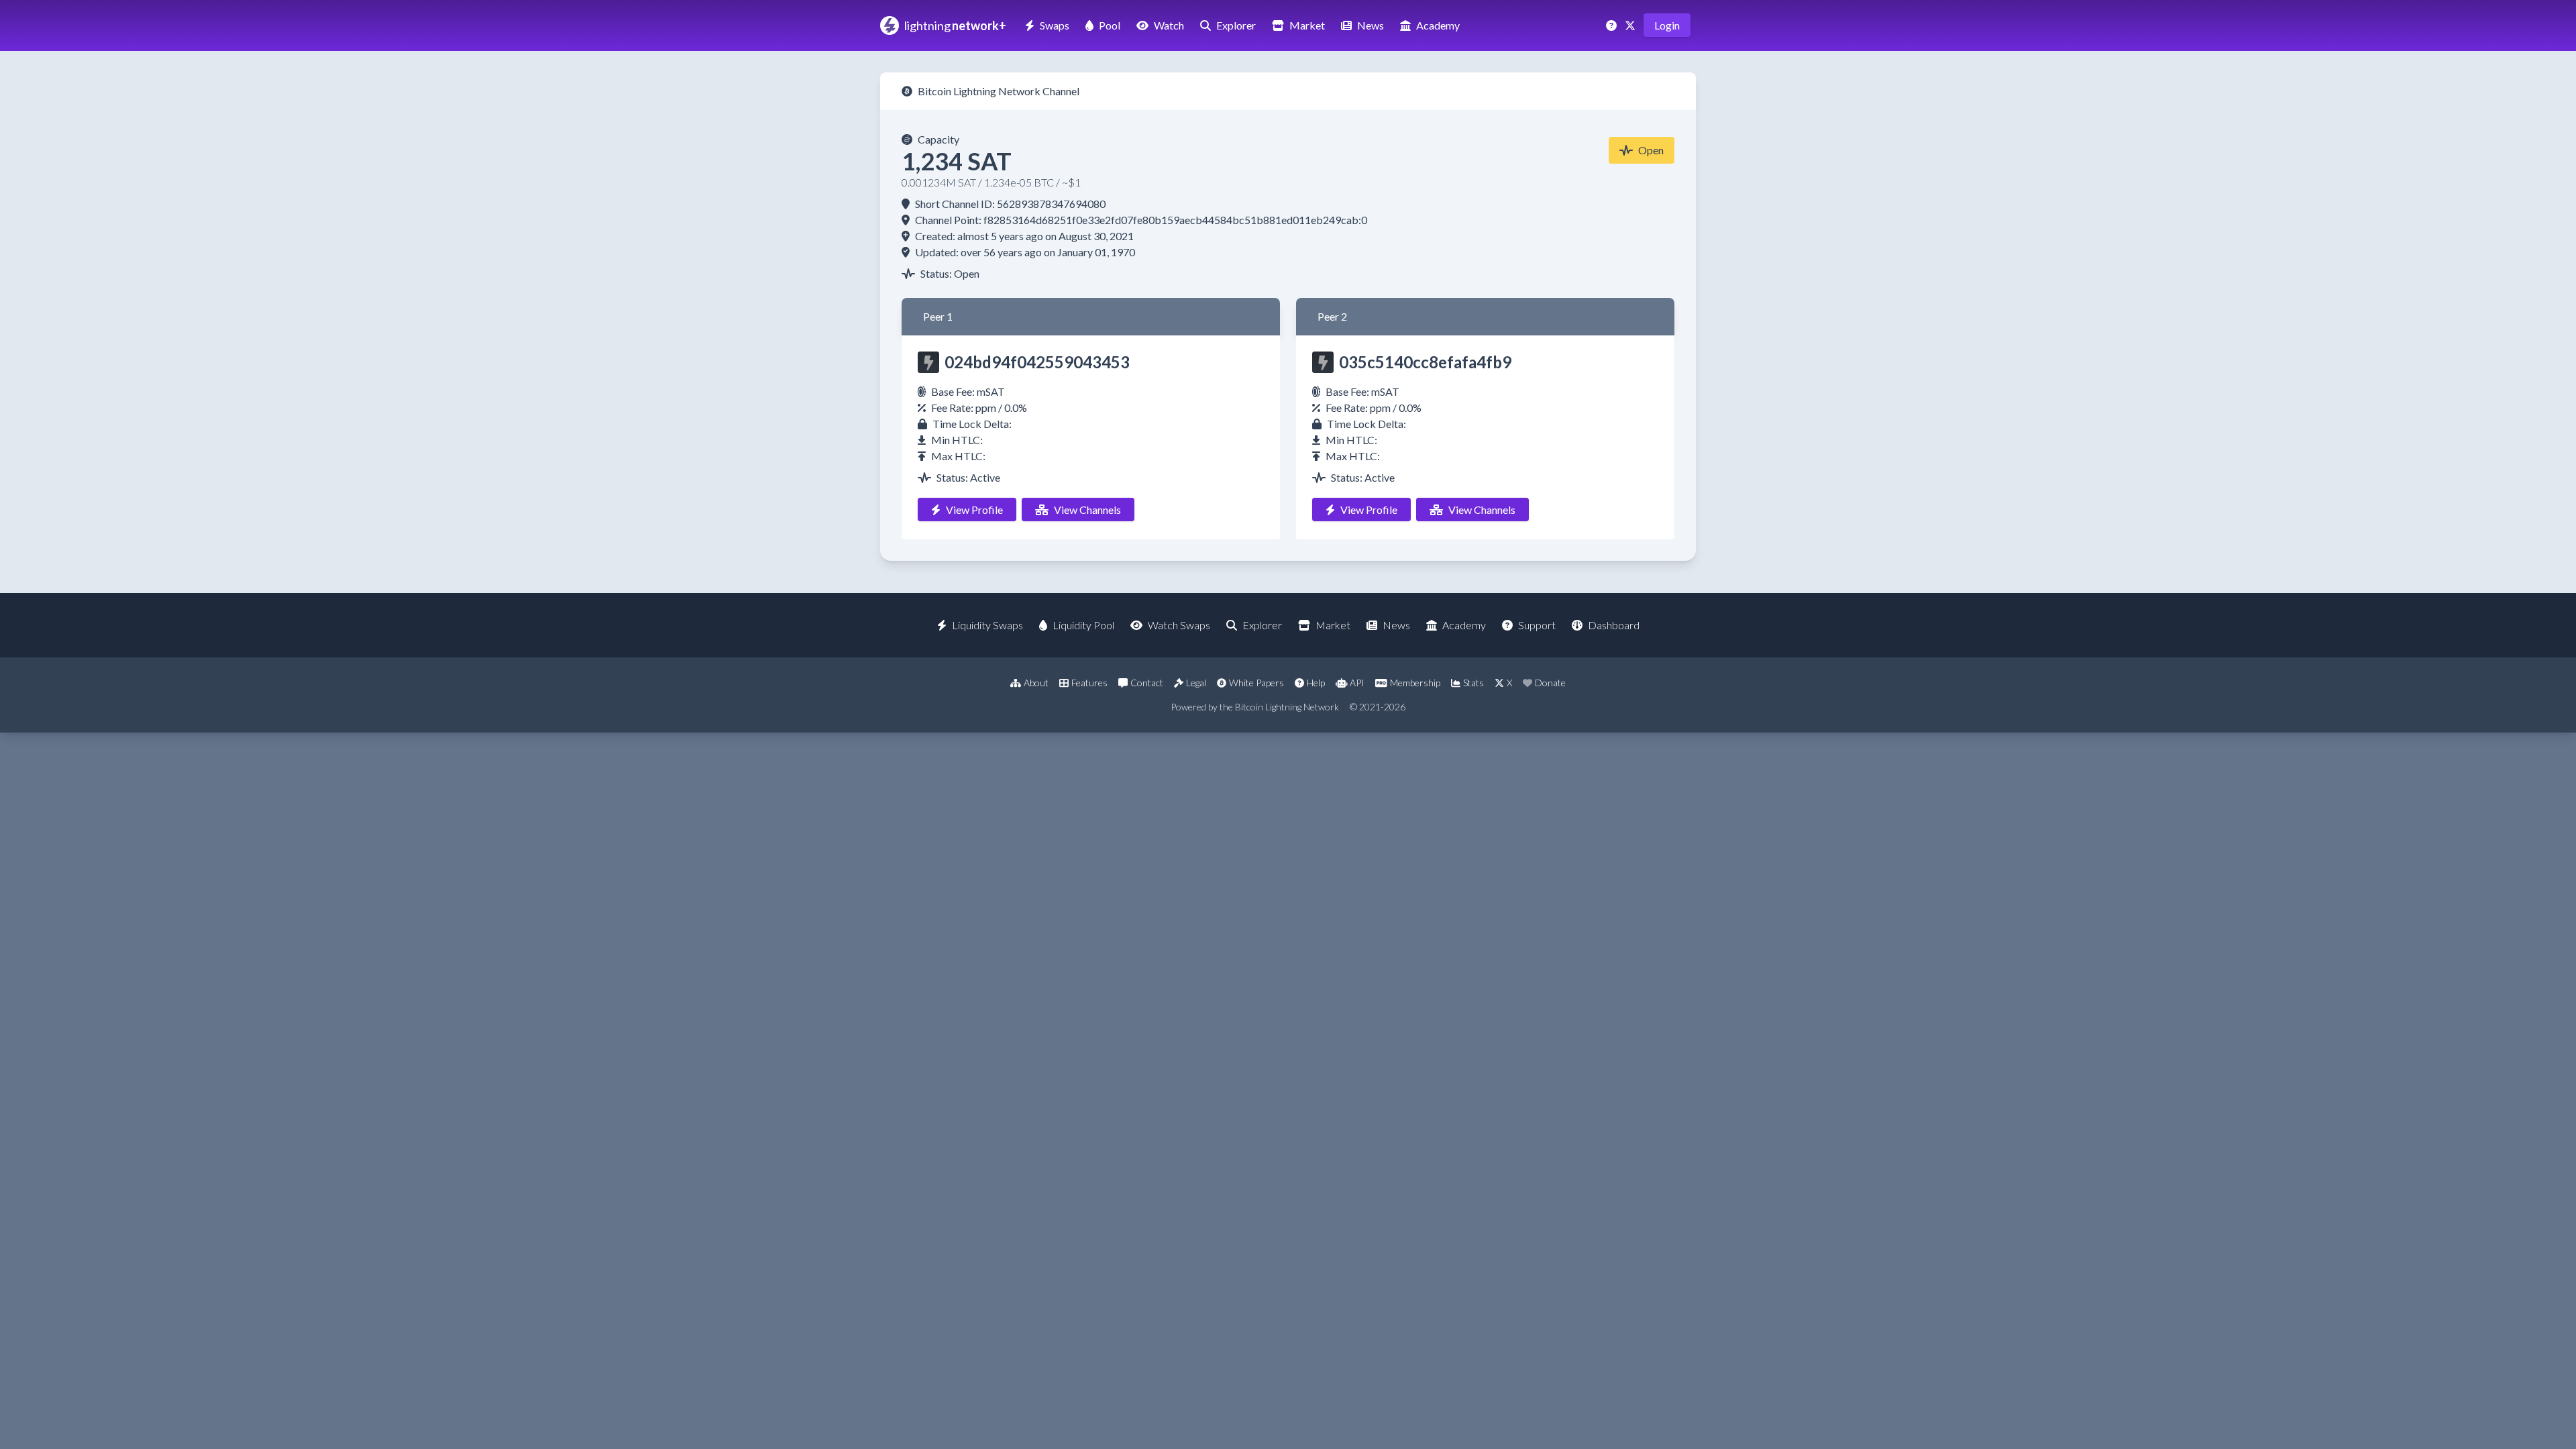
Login (1667, 25)
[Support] (1613, 25)
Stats (1473, 683)
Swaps (1055, 25)
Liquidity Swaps (987, 625)
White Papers (1256, 683)
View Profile (974, 509)
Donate (1550, 683)
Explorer (1236, 25)
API (1357, 683)
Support (1537, 625)
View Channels (1087, 509)
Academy (1438, 25)
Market (1307, 25)
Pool (1110, 25)
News (1371, 25)
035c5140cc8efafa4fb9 (1425, 362)
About (1036, 683)
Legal (1196, 683)
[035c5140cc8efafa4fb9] (1323, 362)
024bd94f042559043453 (1037, 362)
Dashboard (1614, 625)
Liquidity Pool (1083, 625)
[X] (1631, 25)
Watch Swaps (1179, 625)
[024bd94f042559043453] (928, 362)
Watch (1169, 25)
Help (1316, 683)
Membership (1415, 683)
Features (1089, 683)
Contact (1147, 683)
